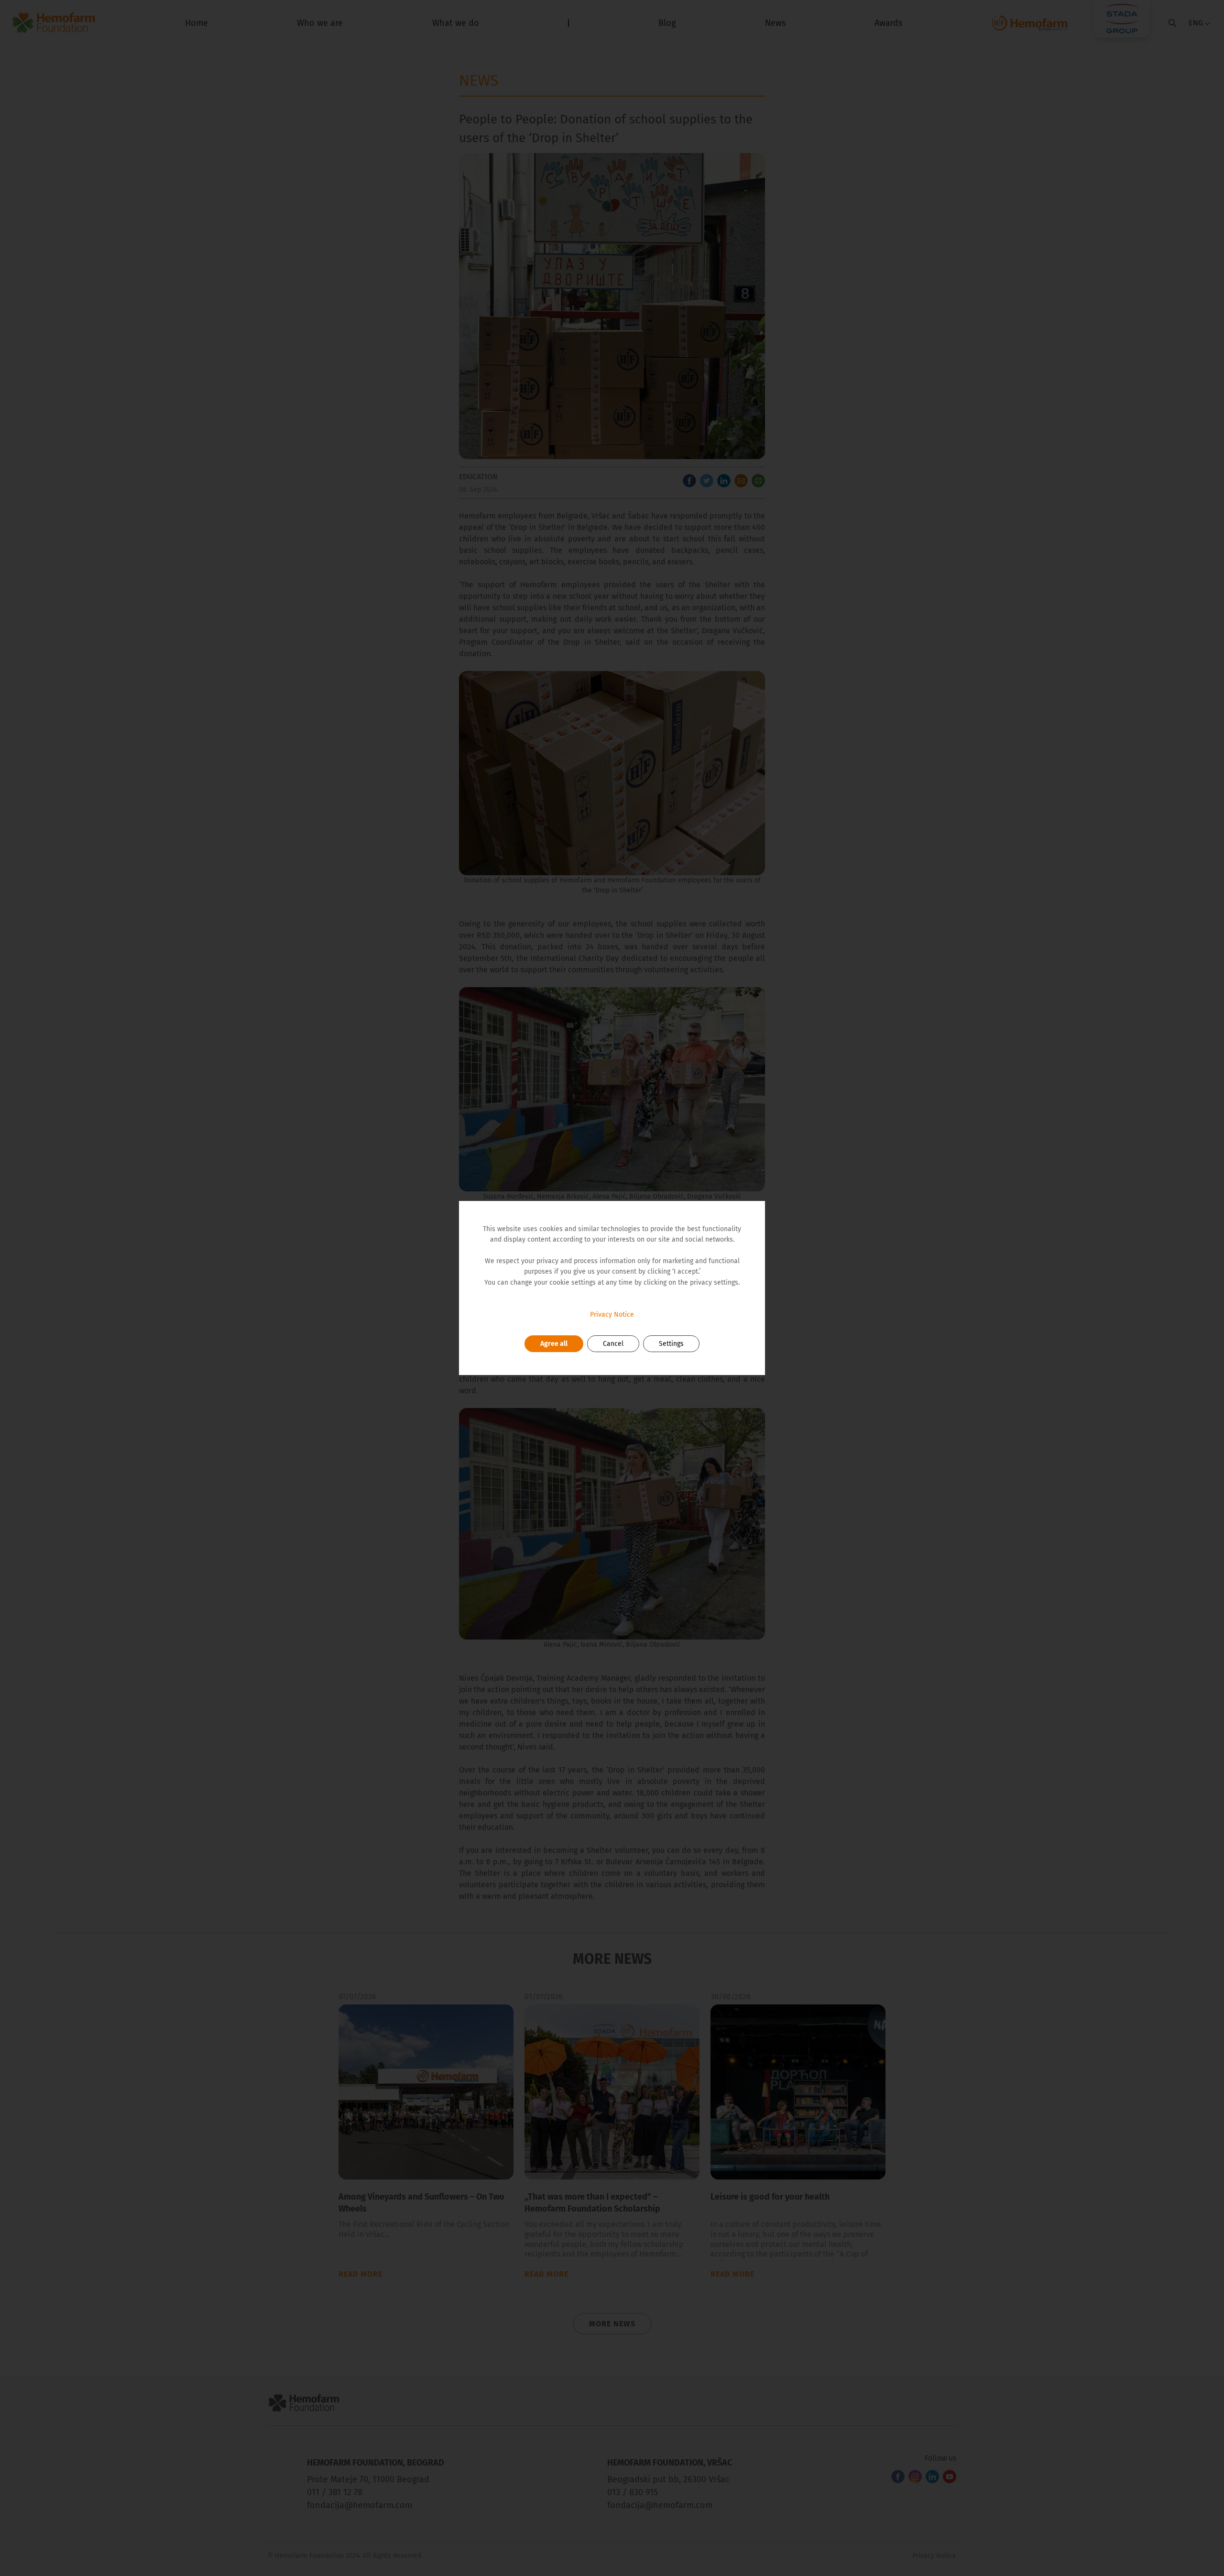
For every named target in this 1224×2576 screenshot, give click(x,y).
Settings (671, 1344)
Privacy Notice (612, 1315)
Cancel (613, 1344)
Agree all (554, 1344)
